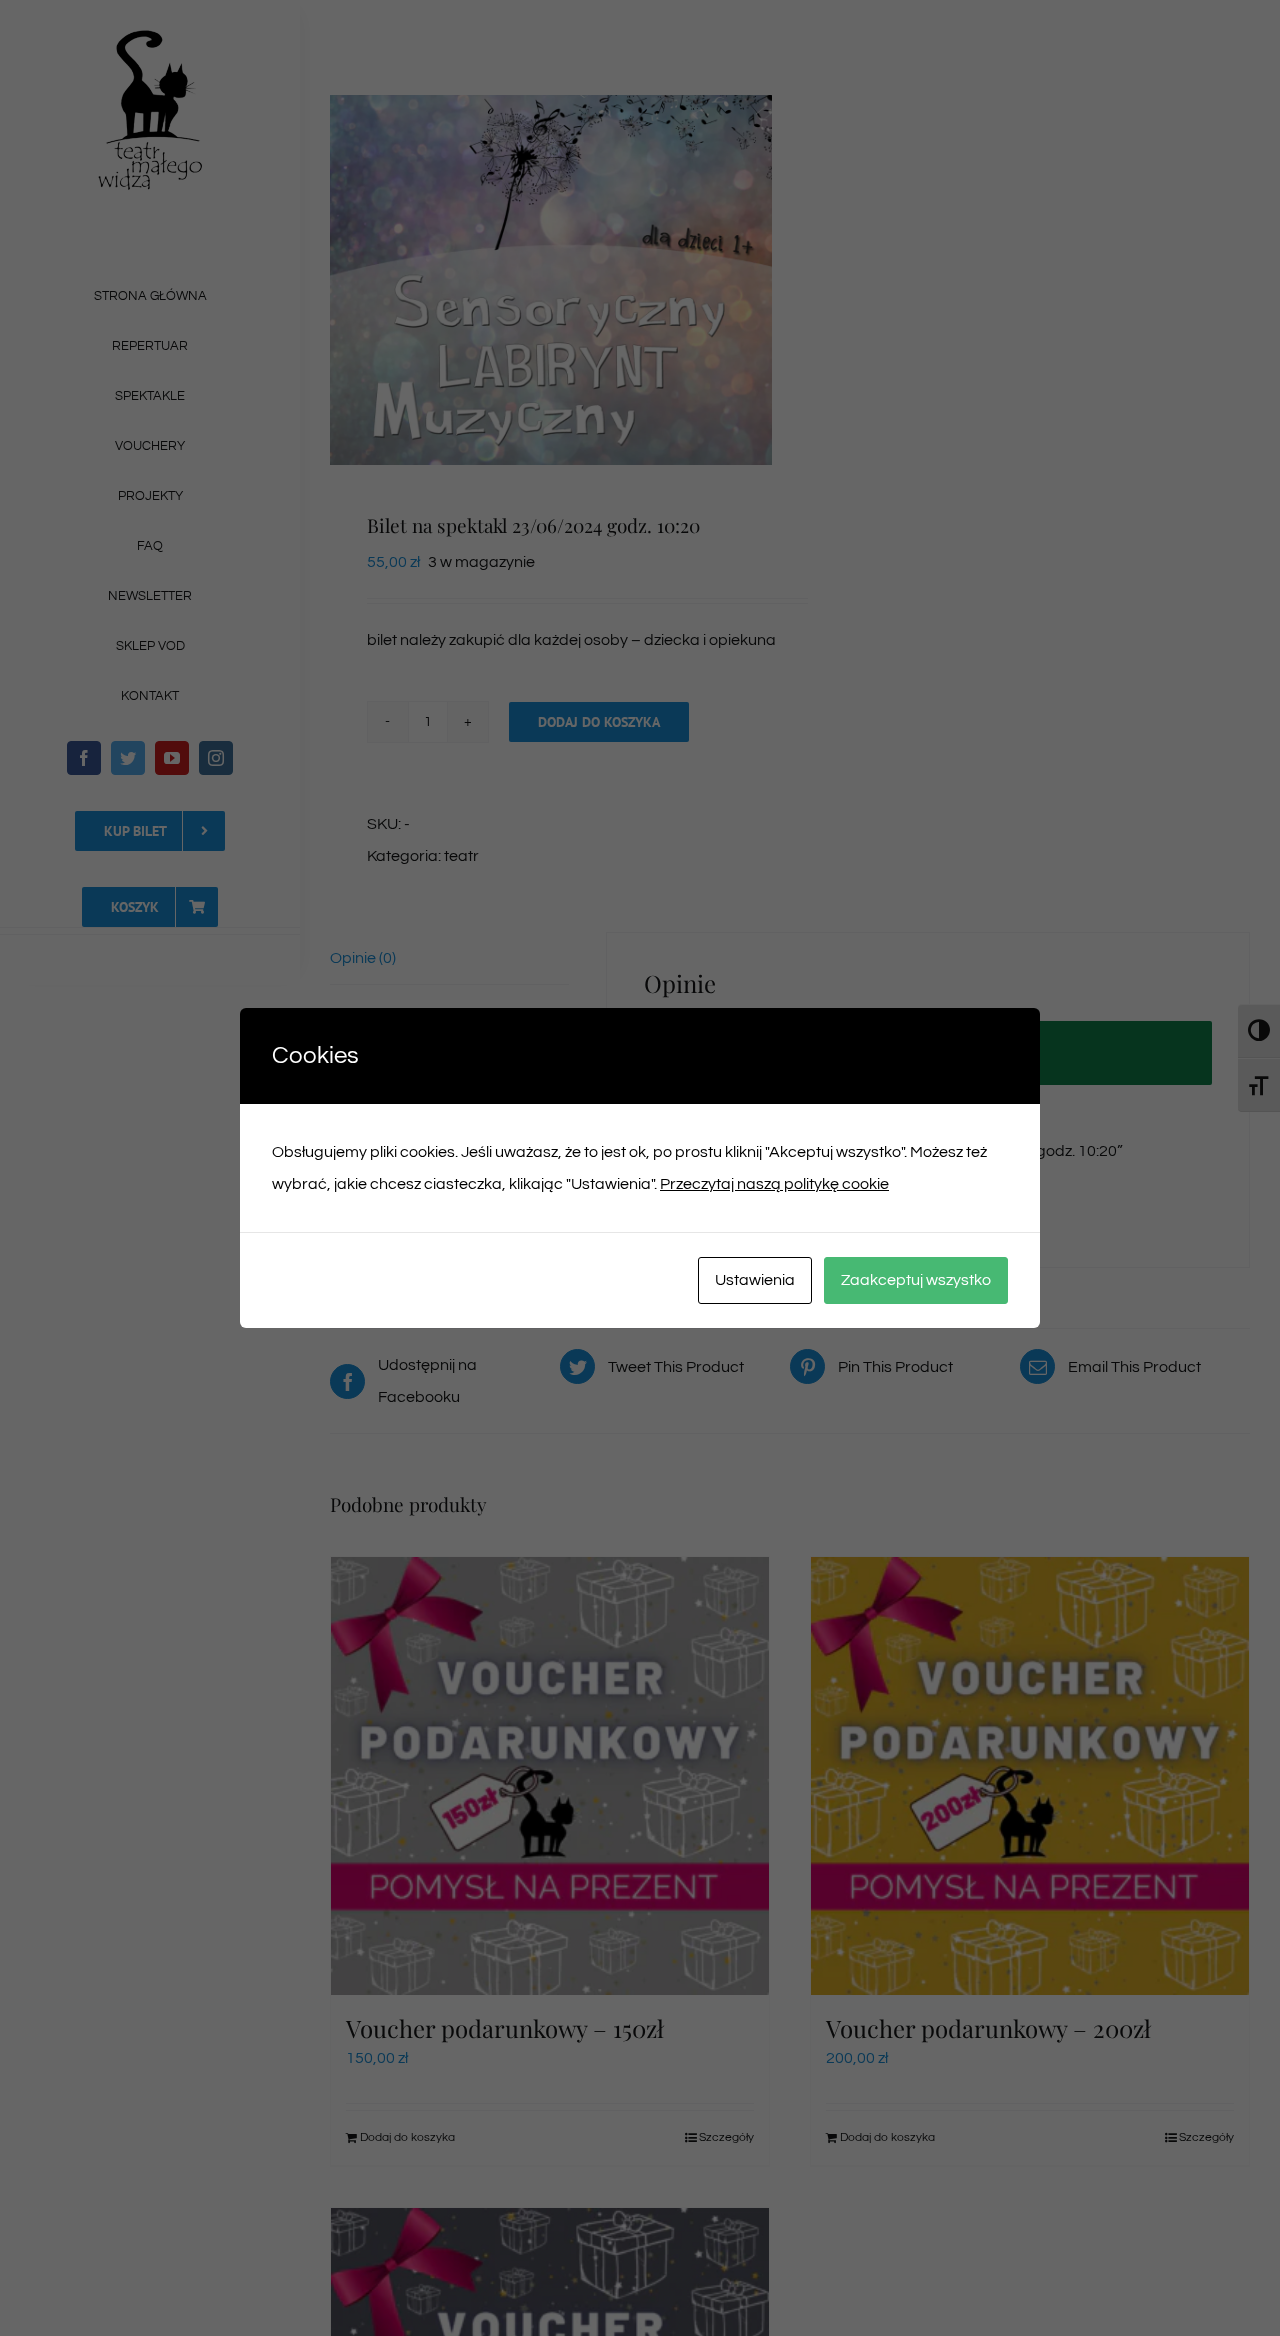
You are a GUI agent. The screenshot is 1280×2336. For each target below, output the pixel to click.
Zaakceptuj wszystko (916, 1280)
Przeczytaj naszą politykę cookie (774, 1184)
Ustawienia (755, 1280)
